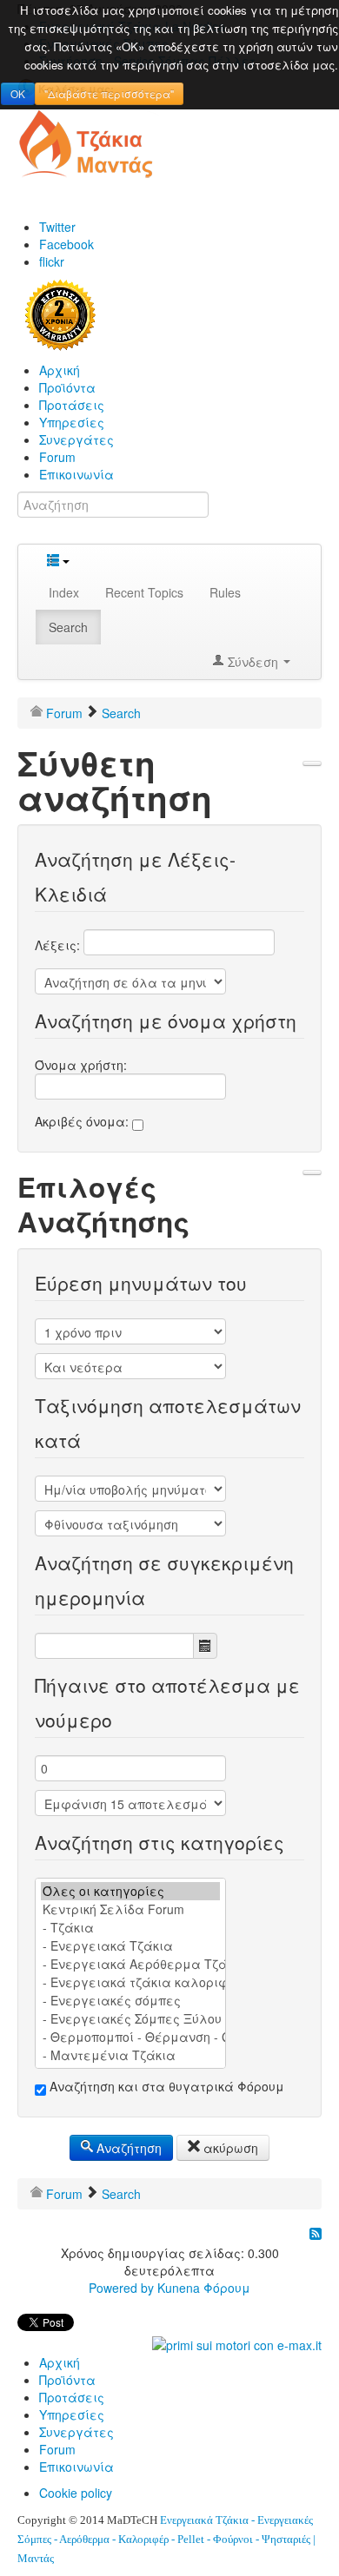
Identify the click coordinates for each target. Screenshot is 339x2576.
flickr (52, 261)
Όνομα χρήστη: (81, 1065)
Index (64, 592)
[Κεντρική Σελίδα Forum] (130, 1909)
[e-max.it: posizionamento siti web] (237, 2343)
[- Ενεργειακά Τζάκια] (130, 1946)
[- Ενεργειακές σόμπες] (130, 2001)
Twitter (57, 227)
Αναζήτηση (127, 2148)
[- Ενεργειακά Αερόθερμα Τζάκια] (130, 1964)
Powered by (121, 2288)
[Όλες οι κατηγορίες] (130, 1891)
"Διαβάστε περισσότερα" (109, 93)
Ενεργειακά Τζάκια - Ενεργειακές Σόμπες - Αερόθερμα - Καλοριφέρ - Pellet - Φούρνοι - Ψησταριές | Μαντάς (166, 2539)
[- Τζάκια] (130, 1928)
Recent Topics (144, 592)
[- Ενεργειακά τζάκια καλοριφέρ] (130, 1982)
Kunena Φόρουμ (204, 2288)
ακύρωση (229, 2148)
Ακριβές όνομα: (83, 1121)
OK (18, 93)
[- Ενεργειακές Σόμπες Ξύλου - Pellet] (130, 2019)
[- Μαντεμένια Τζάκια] (130, 2055)
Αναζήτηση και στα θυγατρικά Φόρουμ (165, 2086)
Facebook (66, 244)
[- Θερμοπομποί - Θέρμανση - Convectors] (130, 2037)
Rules (225, 592)
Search (68, 627)
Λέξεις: (59, 945)
